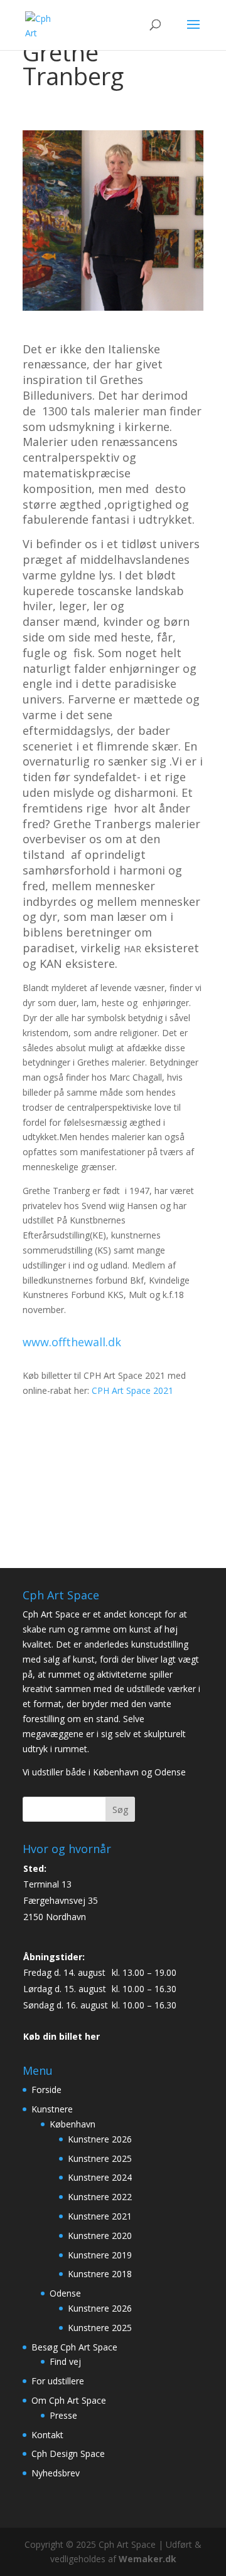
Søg (120, 1810)
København (73, 2124)
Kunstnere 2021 (100, 2216)
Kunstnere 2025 (100, 2158)
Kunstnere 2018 (100, 2274)
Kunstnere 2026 (100, 2139)
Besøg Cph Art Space (74, 2347)
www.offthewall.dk (72, 1342)
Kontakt (47, 2435)
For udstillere (58, 2381)
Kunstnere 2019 (100, 2255)
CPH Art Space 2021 (132, 1390)
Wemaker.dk (148, 2559)
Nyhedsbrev (56, 2473)
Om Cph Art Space (69, 2400)
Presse (63, 2415)
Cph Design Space (68, 2454)
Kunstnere (52, 2109)
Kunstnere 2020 (100, 2236)
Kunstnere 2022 (100, 2197)
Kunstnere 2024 (100, 2177)
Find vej (65, 2361)
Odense (65, 2293)
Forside (46, 2090)
